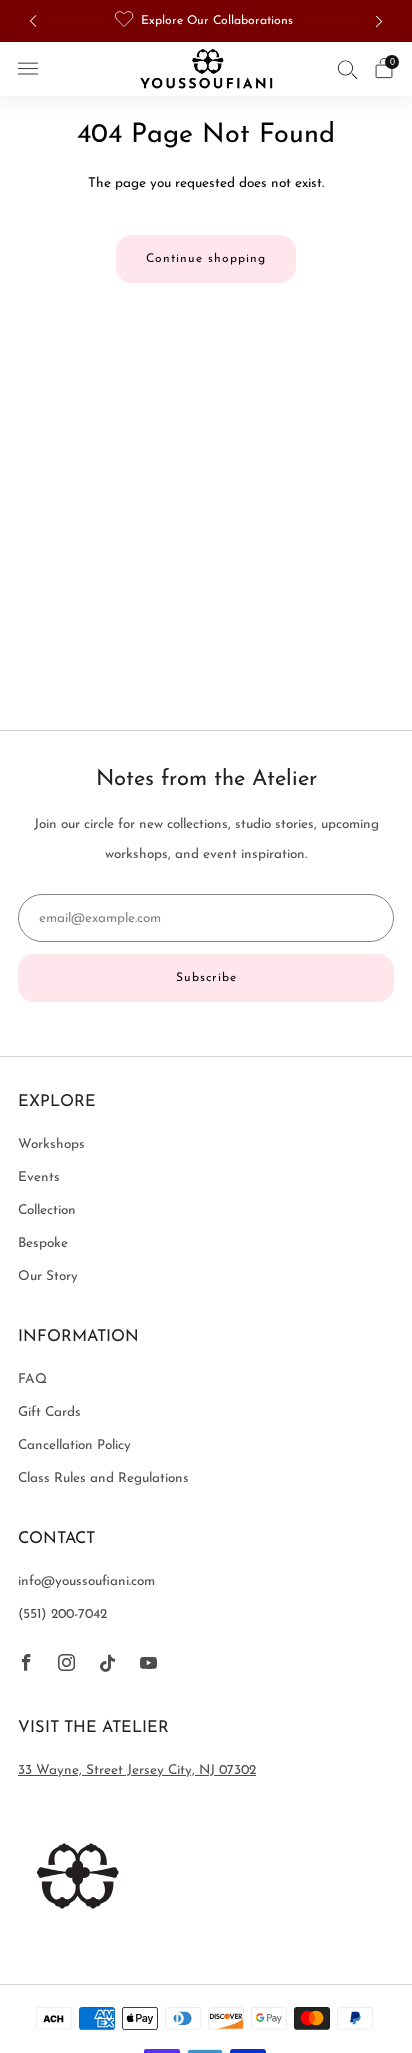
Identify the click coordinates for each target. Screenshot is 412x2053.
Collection (47, 1210)
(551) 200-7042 (62, 1614)
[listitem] (205, 21)
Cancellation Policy (74, 1445)
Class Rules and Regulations (103, 1478)
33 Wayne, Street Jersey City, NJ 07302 (137, 1770)
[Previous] (33, 21)
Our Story (48, 1276)
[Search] (348, 69)
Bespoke (43, 1243)
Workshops (51, 1144)
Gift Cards (49, 1412)
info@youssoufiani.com (86, 1581)
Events (39, 1177)
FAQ (32, 1379)
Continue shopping (206, 259)
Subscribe (206, 978)
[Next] (379, 21)
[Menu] (28, 69)
